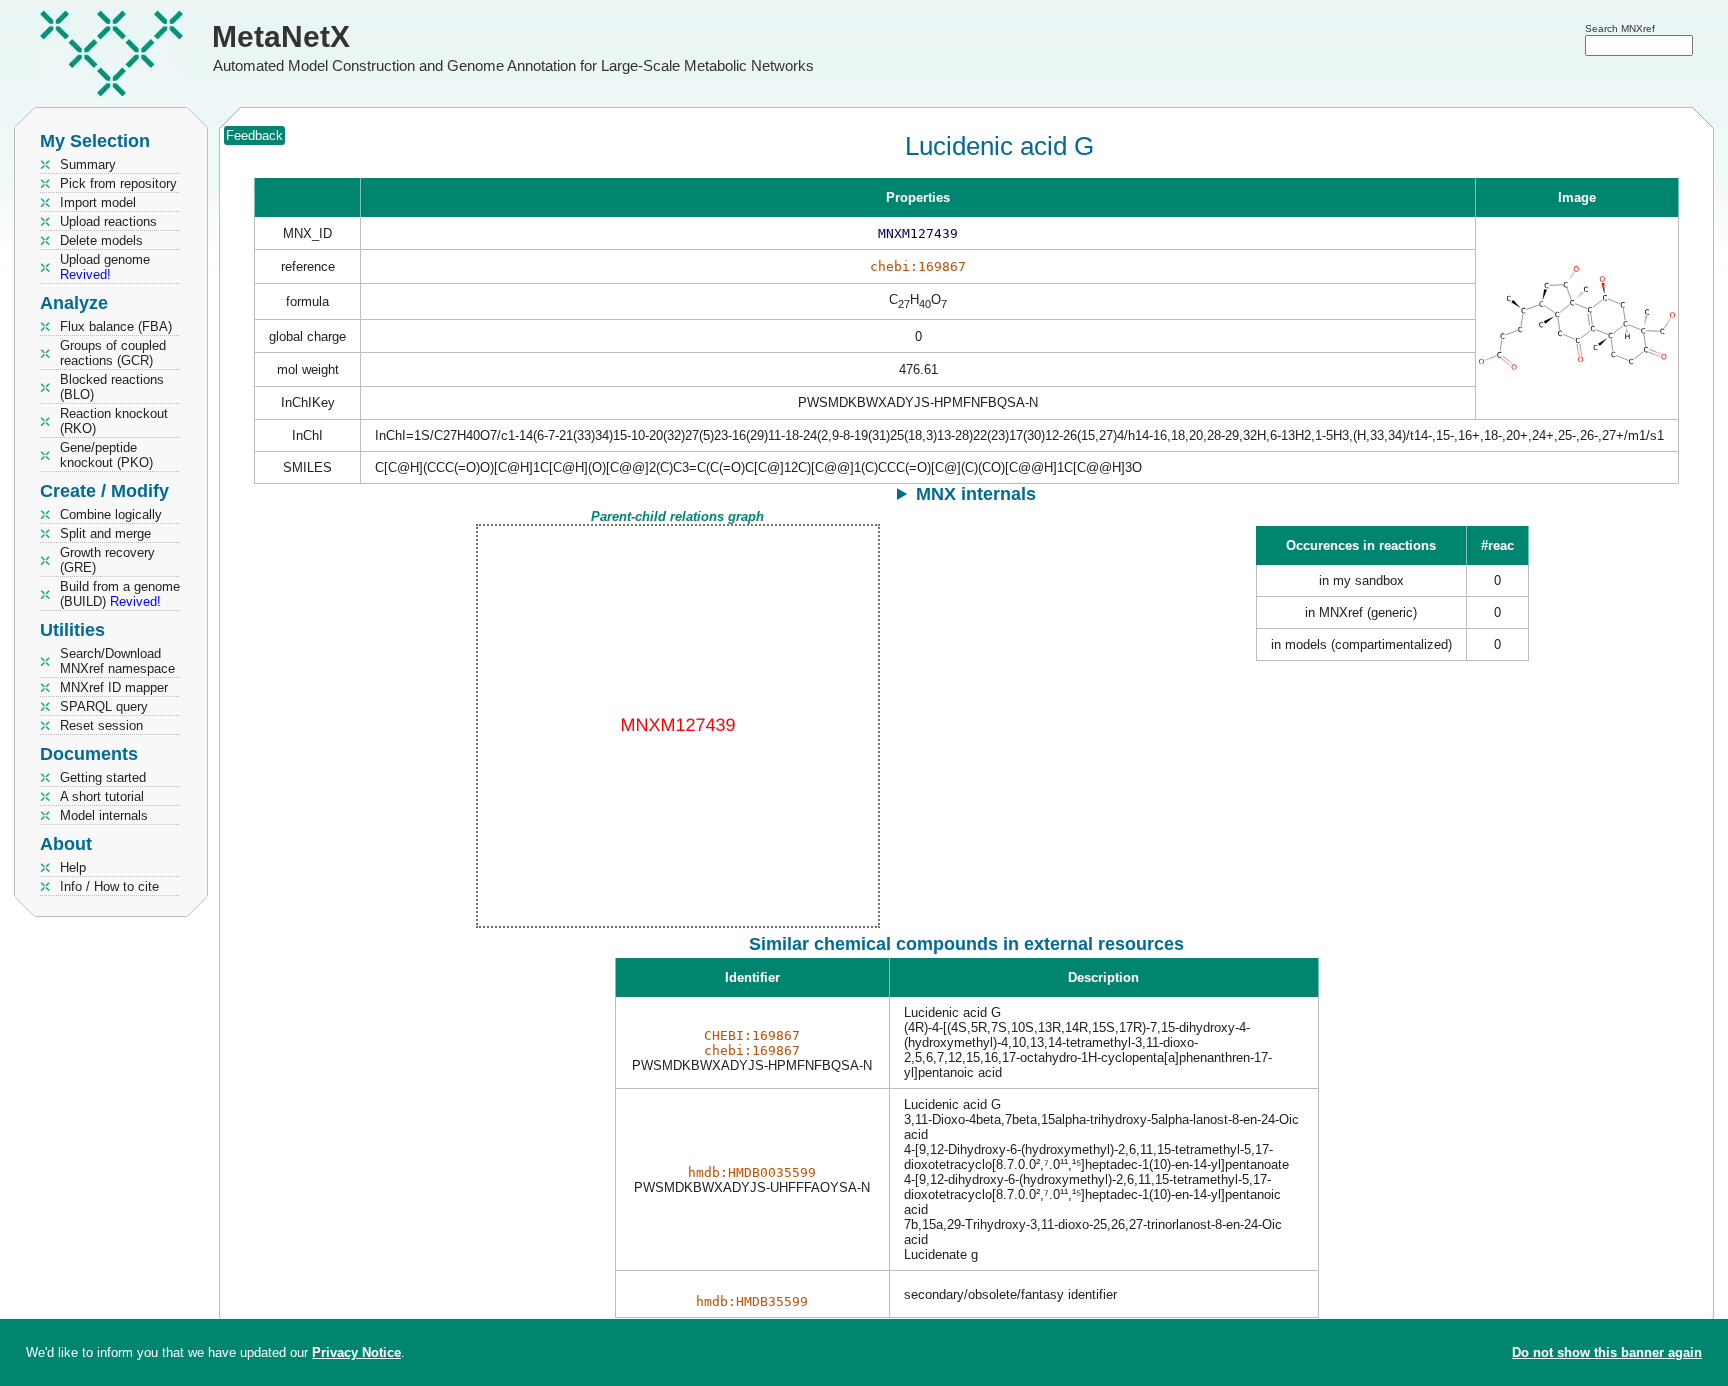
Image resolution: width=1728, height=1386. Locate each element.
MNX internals (976, 494)
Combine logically (111, 514)
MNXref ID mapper (114, 687)
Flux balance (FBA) (116, 326)
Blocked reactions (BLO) (112, 387)
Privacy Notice (356, 1352)
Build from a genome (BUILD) (120, 594)
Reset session (101, 725)
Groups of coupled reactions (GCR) (113, 353)
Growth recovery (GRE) (107, 560)
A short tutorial (102, 796)
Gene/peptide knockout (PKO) (106, 455)
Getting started (103, 777)
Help (73, 867)
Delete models (101, 240)
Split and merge (105, 533)
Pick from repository (118, 183)
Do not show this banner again (1607, 1352)
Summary (88, 164)
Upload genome (105, 267)
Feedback (254, 135)
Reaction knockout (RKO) (114, 421)
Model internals (104, 815)
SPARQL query (104, 706)
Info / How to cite (109, 886)
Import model (98, 202)
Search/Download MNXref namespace (117, 661)
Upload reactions (108, 221)
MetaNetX (281, 36)
